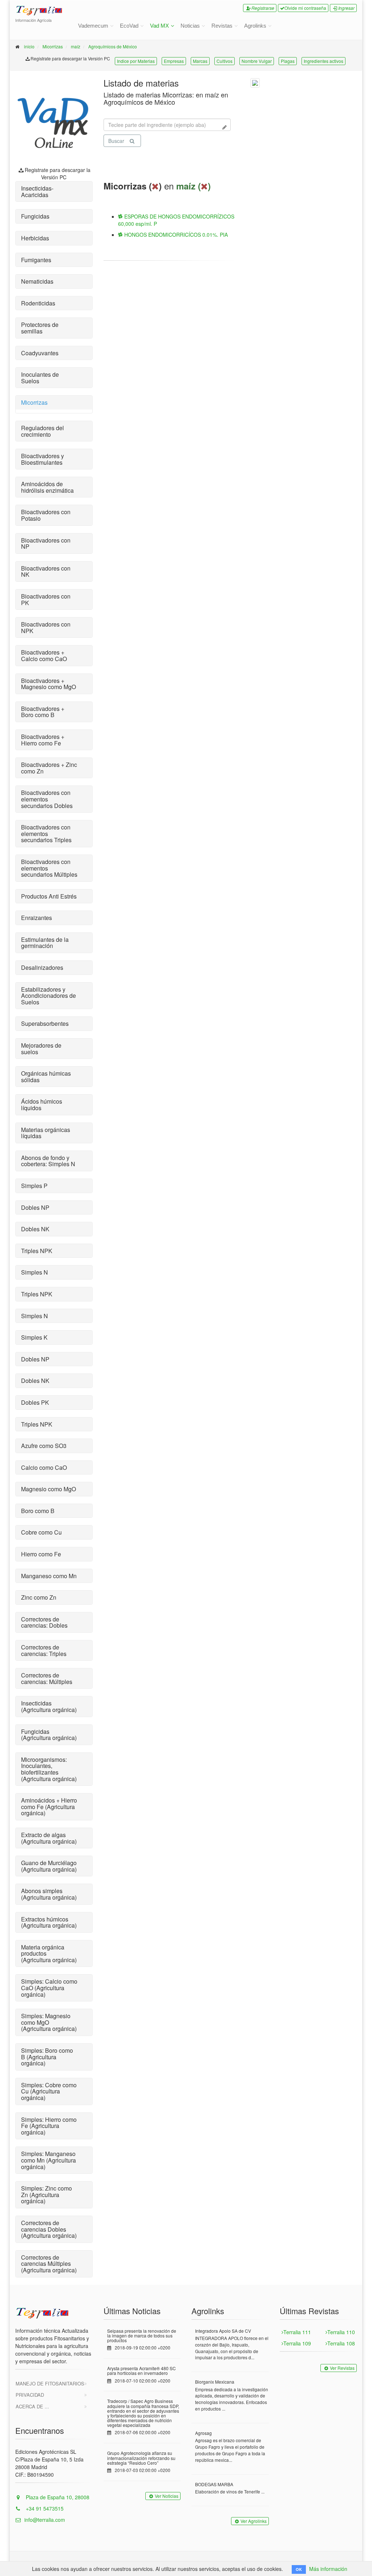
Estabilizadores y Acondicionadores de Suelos (48, 996)
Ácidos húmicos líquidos (42, 1105)
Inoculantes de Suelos (40, 378)
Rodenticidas (38, 303)
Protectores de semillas (40, 328)
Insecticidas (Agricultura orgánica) (49, 1706)
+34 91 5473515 (44, 2508)
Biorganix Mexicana (215, 2382)
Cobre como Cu (41, 1532)
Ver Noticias (167, 2496)
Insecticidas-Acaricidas (37, 191)
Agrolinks (255, 26)
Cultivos (225, 61)
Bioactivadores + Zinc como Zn (49, 768)
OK (299, 2569)
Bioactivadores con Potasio (46, 515)
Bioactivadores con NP (46, 543)
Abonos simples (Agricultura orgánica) (49, 1894)
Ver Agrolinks (254, 2521)
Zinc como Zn (39, 1597)
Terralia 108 (341, 2343)
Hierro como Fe (41, 1554)
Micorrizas (53, 46)
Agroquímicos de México (113, 46)
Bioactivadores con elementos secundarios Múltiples (49, 868)
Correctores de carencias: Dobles (44, 1622)
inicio (29, 46)
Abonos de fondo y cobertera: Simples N (48, 1161)
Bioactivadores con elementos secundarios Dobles (47, 799)
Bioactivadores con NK (46, 571)
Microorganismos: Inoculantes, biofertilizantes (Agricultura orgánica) (49, 1769)
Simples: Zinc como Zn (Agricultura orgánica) (46, 2195)
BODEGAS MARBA (214, 2484)
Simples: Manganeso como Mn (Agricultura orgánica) (48, 2160)
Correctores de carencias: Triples (44, 1650)
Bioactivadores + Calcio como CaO (44, 655)
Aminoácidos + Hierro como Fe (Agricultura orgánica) (49, 1807)
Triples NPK (37, 1251)
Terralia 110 (341, 2332)
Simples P (34, 1186)
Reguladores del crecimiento (43, 431)
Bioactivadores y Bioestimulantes (43, 459)
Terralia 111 (297, 2332)
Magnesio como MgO (48, 1489)
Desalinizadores (42, 967)
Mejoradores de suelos (41, 1049)
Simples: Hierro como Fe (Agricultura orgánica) (49, 2126)
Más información (328, 2569)
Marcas (200, 61)
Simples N (35, 1272)
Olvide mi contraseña (305, 8)
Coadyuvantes (40, 353)
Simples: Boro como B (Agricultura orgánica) (47, 2057)
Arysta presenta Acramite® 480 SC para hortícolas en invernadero (141, 2371)
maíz (76, 46)
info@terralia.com (45, 2520)
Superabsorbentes (45, 1023)
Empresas (174, 61)
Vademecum (93, 26)
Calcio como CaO (44, 1467)
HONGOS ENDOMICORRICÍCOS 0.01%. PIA (175, 235)
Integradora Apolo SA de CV (223, 2331)
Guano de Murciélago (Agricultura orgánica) (49, 1866)
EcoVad (129, 26)
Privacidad (30, 2395)
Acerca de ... (32, 2406)
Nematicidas (37, 281)
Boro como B (38, 1511)
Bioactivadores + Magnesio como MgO (48, 684)
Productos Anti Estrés (49, 896)
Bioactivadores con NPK (46, 627)
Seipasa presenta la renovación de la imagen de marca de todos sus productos (142, 2335)
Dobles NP (35, 1207)
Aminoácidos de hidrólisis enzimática (47, 487)
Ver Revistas (342, 2368)
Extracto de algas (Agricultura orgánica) (49, 1838)
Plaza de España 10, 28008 (57, 2497)
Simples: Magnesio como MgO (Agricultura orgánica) (49, 2022)
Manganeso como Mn (49, 1576)
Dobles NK (35, 1229)
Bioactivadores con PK (46, 599)
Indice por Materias (136, 61)
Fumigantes (36, 260)
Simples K (34, 1337)
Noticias (190, 26)
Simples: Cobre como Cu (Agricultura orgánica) (49, 2091)
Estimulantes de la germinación (45, 943)
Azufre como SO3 (44, 1446)
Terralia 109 (297, 2343)
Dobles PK (35, 1402)
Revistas (222, 26)
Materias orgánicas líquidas (46, 1133)
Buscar (116, 141)
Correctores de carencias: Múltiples (47, 1678)
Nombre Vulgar (257, 61)
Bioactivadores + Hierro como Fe (43, 740)
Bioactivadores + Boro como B (43, 712)
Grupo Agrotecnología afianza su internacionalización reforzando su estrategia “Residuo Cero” (141, 2458)
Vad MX (159, 26)
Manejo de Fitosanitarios (50, 2383)
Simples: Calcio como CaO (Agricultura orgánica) (49, 1988)
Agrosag (203, 2433)
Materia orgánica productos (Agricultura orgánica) (49, 1953)
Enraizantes (37, 918)
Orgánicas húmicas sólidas (46, 1077)
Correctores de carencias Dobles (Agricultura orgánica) (49, 2229)
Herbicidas (35, 238)
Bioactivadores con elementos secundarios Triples (46, 833)
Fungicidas (35, 216)
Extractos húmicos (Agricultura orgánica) (49, 1922)
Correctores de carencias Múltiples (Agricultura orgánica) (49, 2264)
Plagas (288, 61)
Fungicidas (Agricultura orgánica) (49, 1735)
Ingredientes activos (324, 61)
